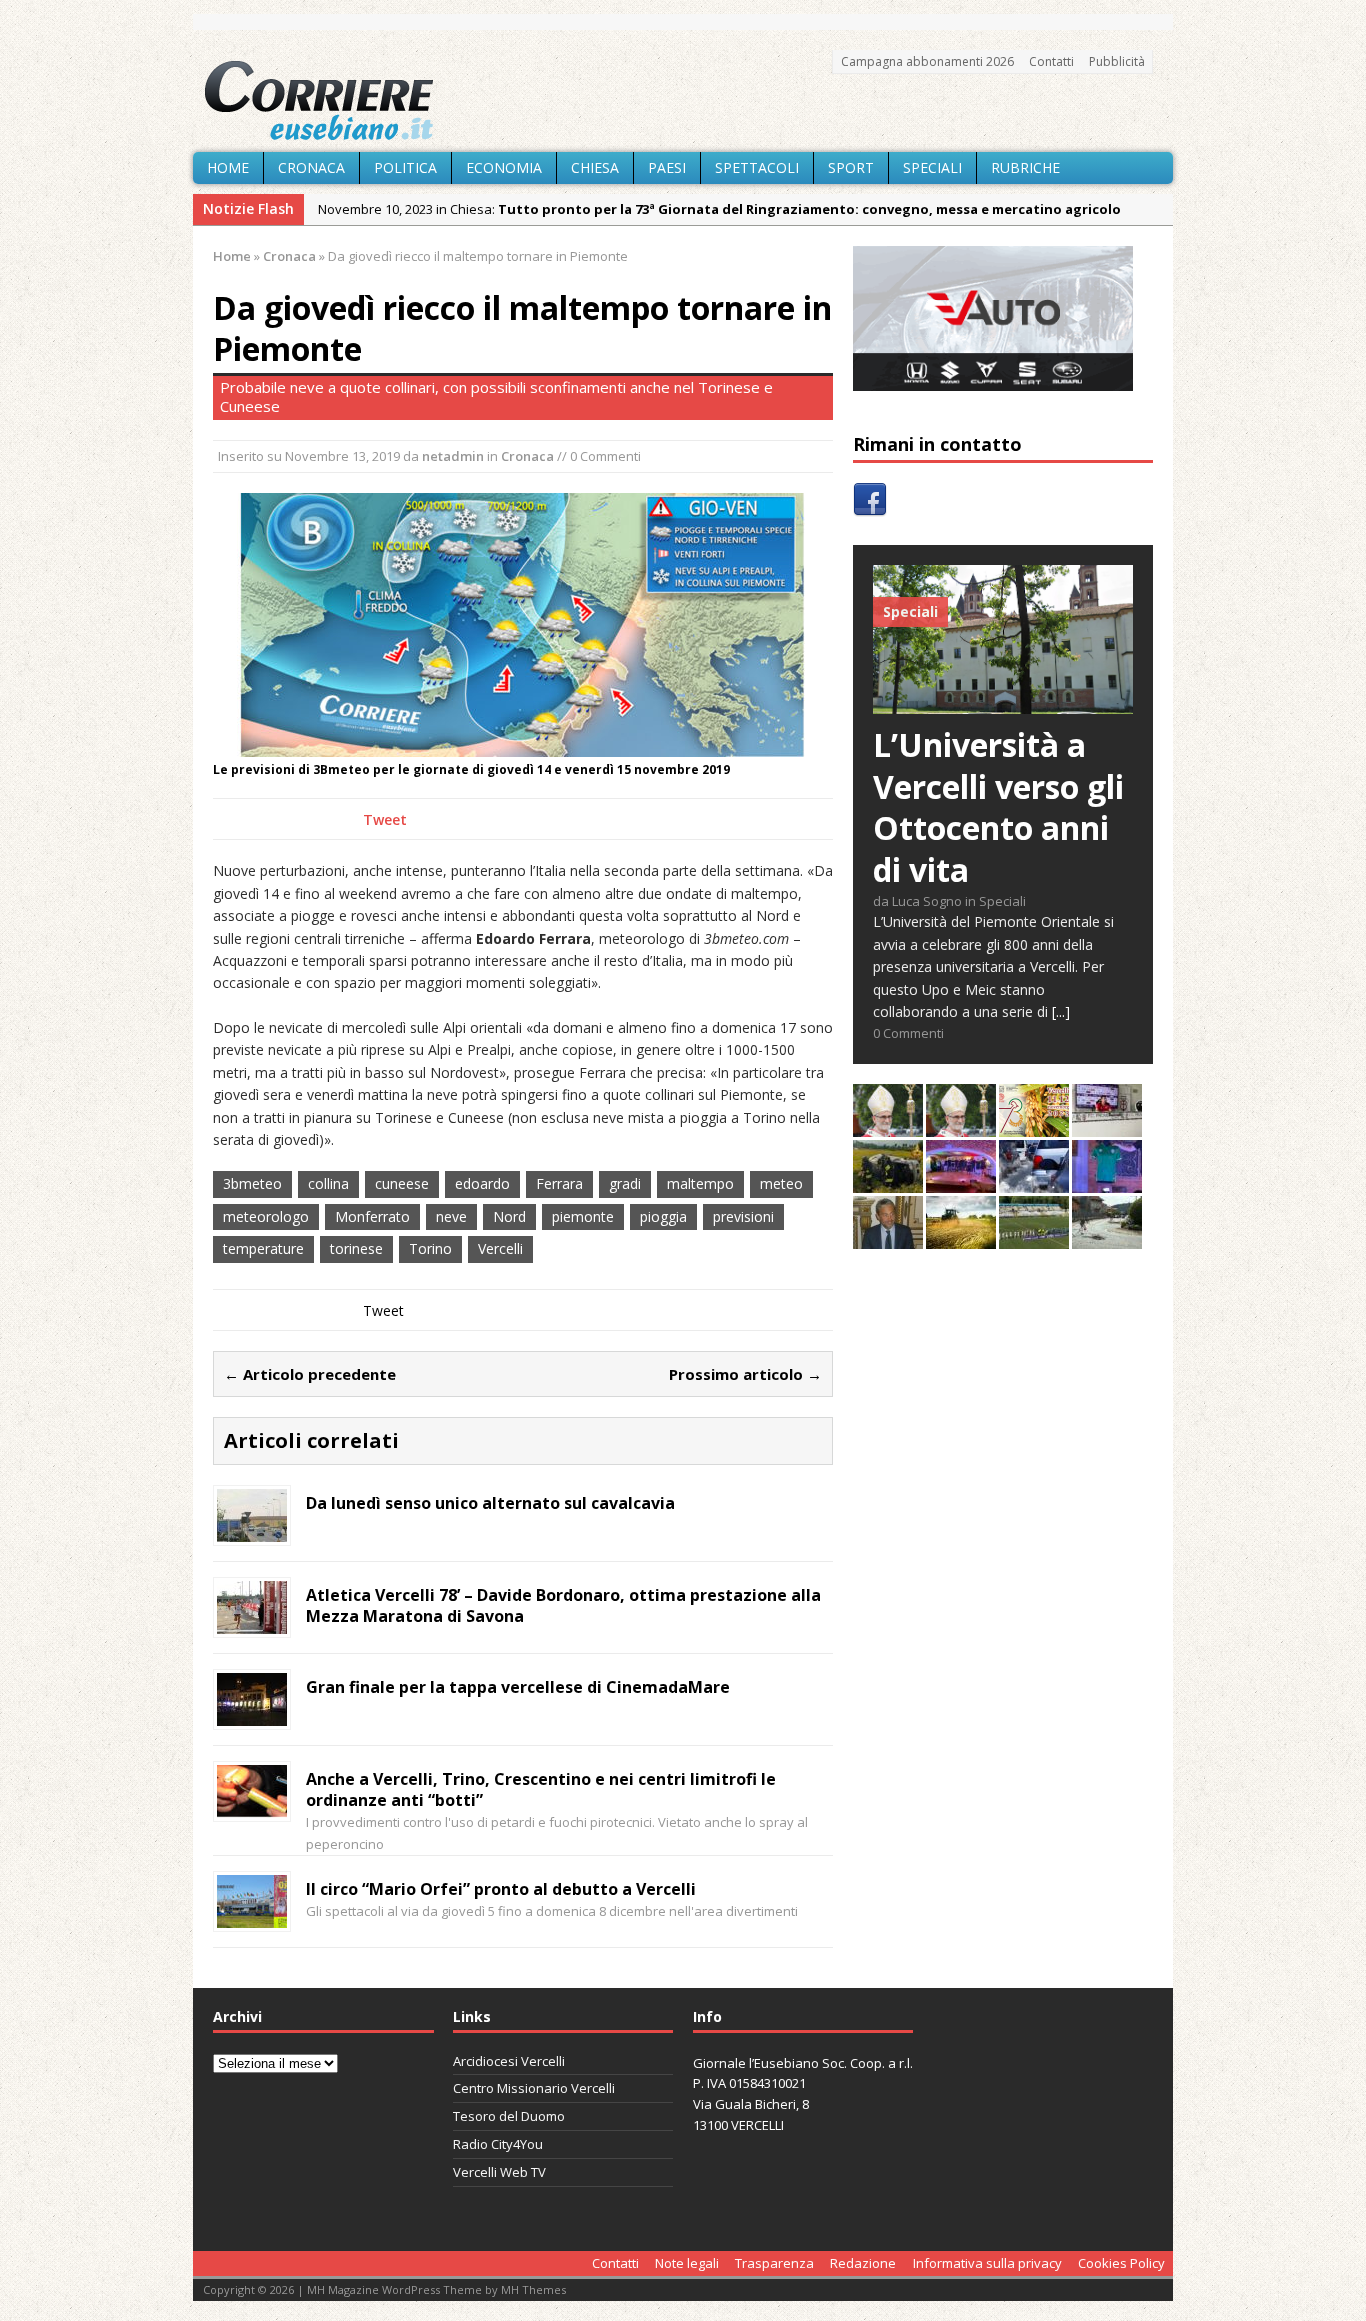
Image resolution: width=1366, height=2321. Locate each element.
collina (328, 1183)
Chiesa (595, 167)
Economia (504, 167)
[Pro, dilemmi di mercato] (961, 1181)
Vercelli (500, 1248)
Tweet (385, 819)
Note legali (687, 2263)
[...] (1061, 1011)
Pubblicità (1117, 61)
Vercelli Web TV (499, 2172)
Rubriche (1025, 167)
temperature (263, 1248)
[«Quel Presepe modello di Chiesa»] (961, 1125)
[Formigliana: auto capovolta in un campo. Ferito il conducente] (888, 1181)
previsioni (743, 1216)
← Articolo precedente (310, 1374)
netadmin (453, 456)
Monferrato (372, 1216)
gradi (625, 1183)
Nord (509, 1216)
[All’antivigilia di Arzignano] (1107, 1125)
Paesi (667, 167)
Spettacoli (757, 167)
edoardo (482, 1183)
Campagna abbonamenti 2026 (927, 61)
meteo (781, 1183)
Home (228, 167)
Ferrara (559, 1183)
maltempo (700, 1183)
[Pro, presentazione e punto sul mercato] (1107, 1181)
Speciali (932, 167)
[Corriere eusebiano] (683, 101)
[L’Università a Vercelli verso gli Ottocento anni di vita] (1003, 702)
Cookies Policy (1121, 2263)
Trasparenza (774, 2263)
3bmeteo (252, 1183)
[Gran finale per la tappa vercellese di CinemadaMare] (252, 1714)
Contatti (1051, 61)
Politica (405, 167)
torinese (356, 1248)
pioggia (663, 1216)
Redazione (863, 2263)
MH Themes (533, 2289)
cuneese (402, 1183)
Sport (851, 167)
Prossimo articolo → (745, 1374)
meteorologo (266, 1216)
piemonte (583, 1216)
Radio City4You (498, 2144)
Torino (430, 1248)
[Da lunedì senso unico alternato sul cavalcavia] (252, 1530)
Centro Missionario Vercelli (534, 2088)
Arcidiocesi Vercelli (509, 2061)
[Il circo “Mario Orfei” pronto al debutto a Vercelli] (252, 1916)
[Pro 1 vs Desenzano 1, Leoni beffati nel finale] (1034, 1237)
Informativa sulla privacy (987, 2263)
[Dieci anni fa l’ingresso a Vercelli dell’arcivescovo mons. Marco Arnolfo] (888, 1125)
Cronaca (311, 167)
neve (451, 1216)
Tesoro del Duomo (509, 2116)
